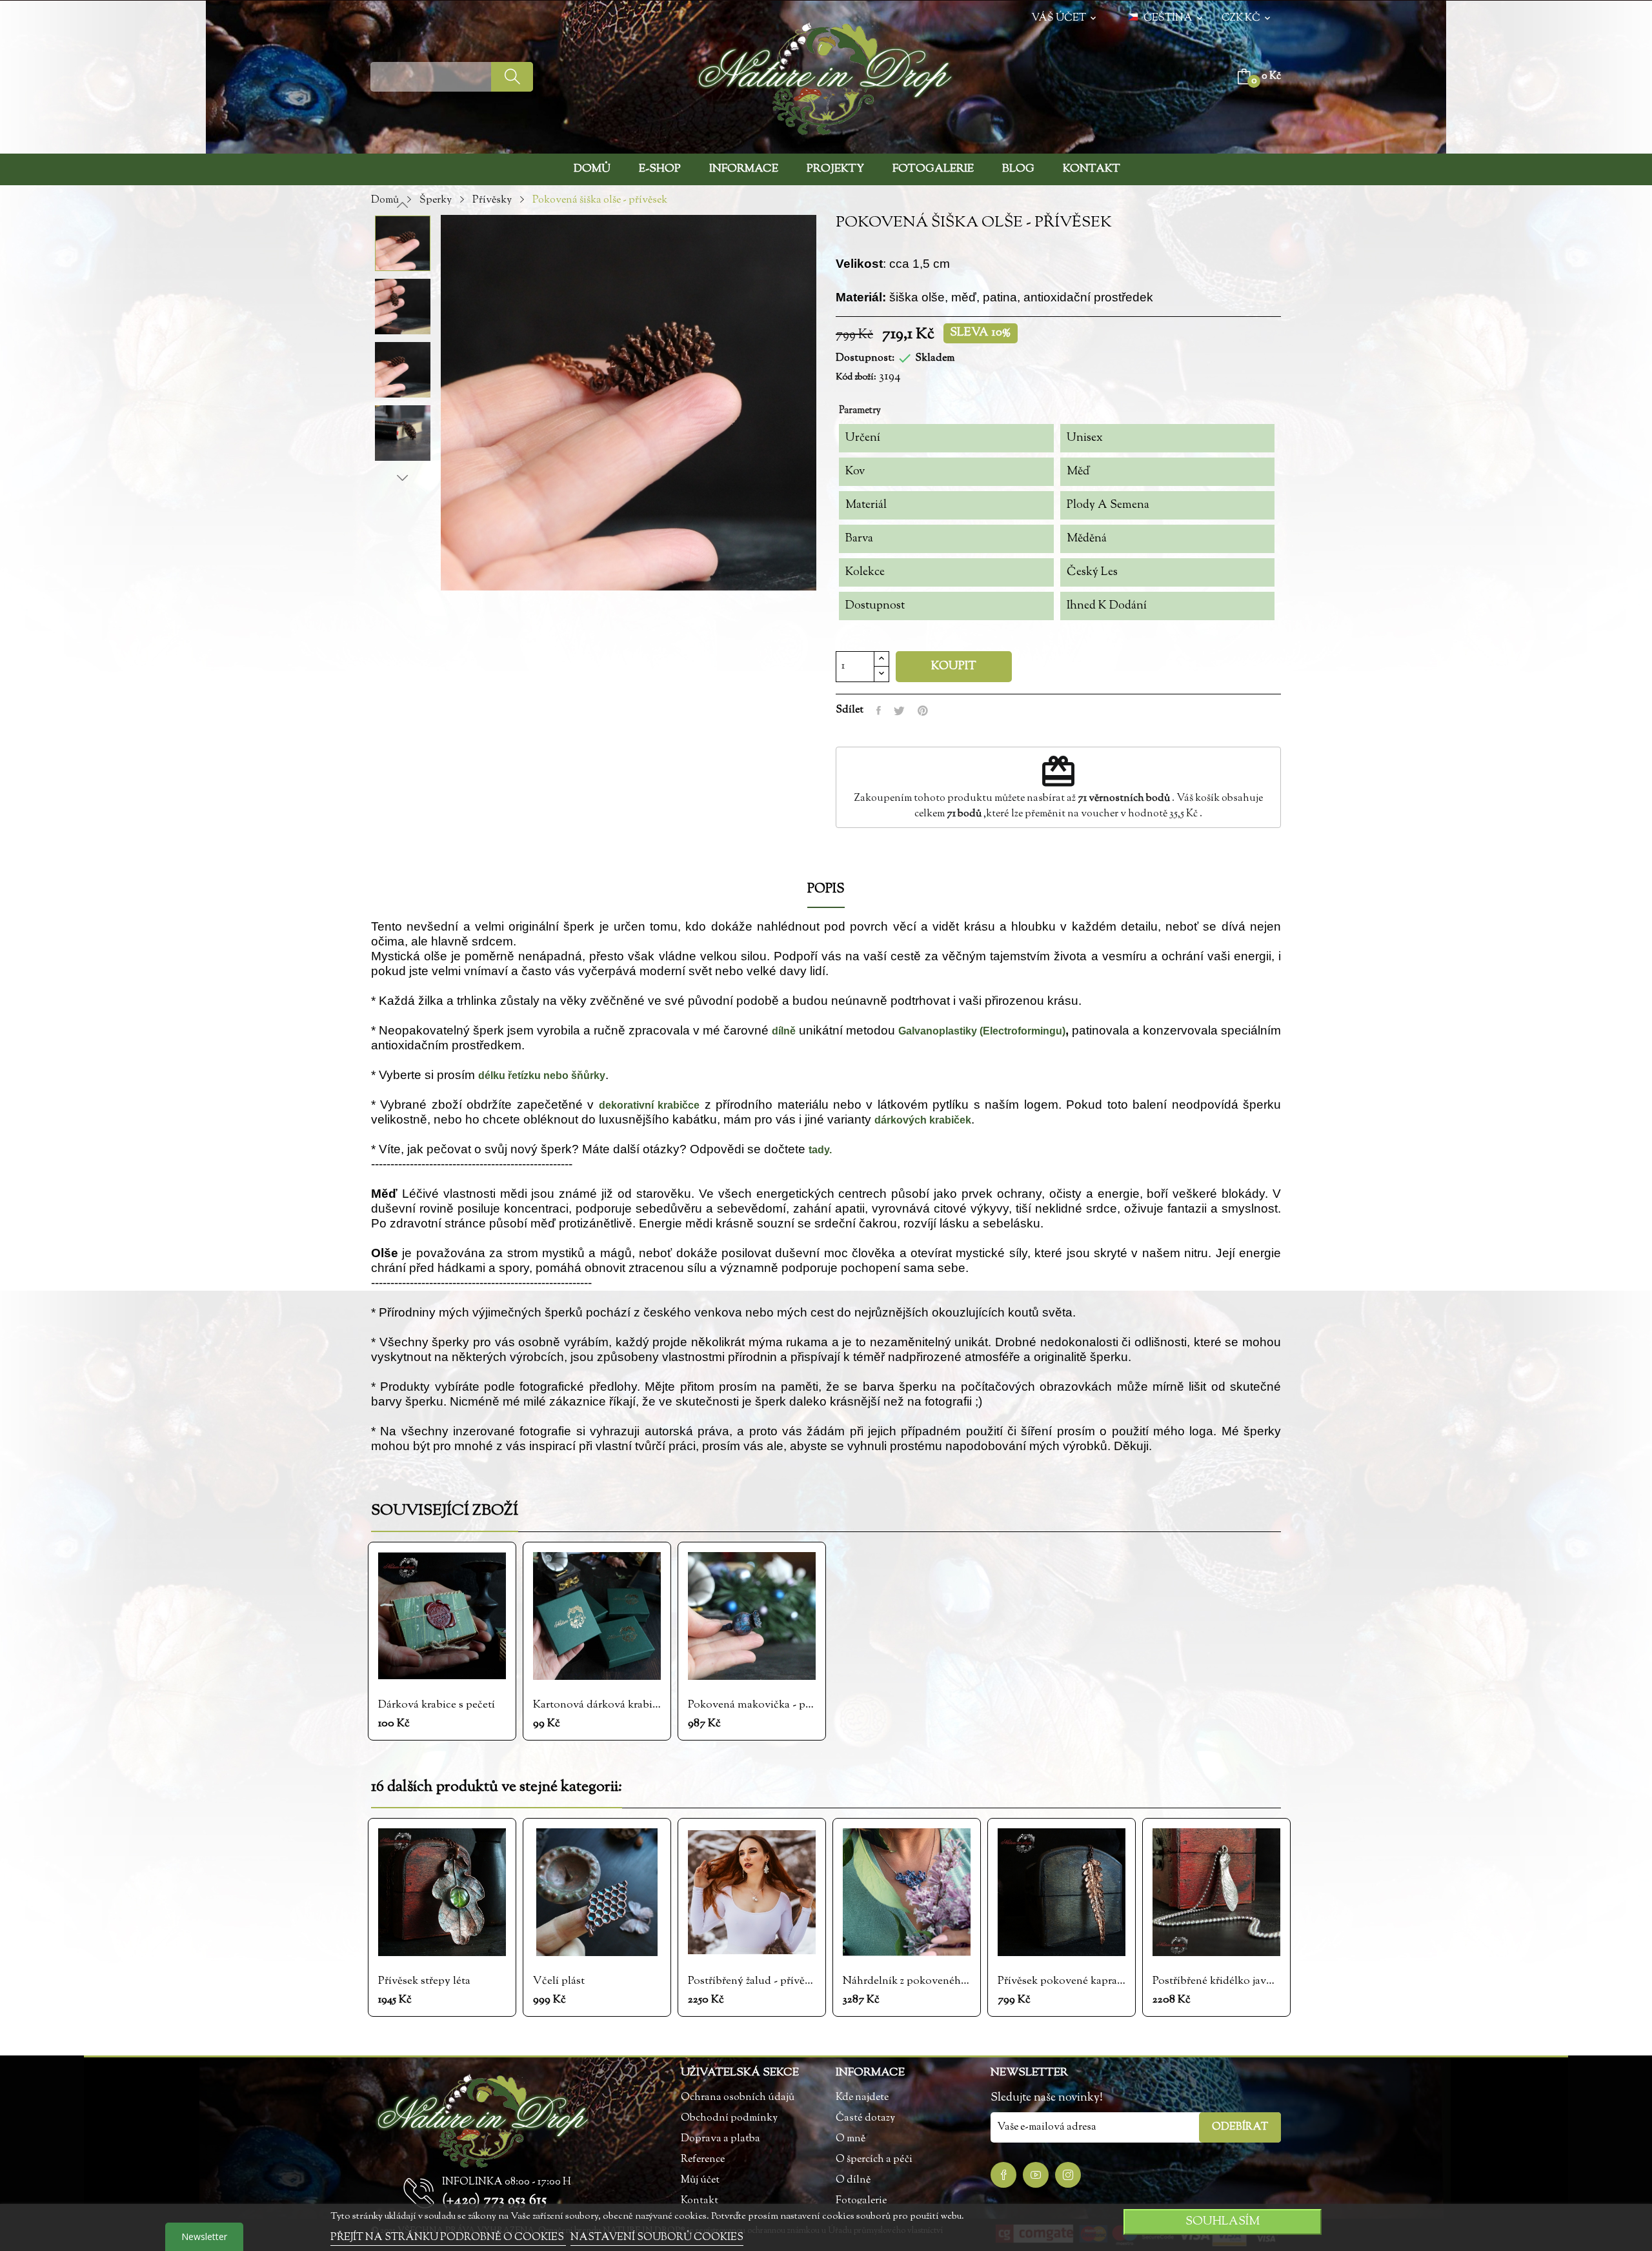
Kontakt (700, 2201)
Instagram (1068, 2175)
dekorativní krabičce (649, 1105)
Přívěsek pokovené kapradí (1062, 1981)
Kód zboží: (856, 378)
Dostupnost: (865, 358)
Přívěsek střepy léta (424, 1981)
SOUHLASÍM (1223, 2222)
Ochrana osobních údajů (738, 2098)
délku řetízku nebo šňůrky (542, 1075)
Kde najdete (862, 2098)
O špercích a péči (874, 2160)
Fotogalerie (861, 2201)
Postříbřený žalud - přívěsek (752, 1981)
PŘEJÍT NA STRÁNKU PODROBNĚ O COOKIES (448, 2238)
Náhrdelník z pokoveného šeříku (907, 1981)
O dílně (853, 2180)
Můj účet (700, 2180)
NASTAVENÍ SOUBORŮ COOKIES (657, 2238)
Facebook (1003, 2175)
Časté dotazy (865, 2118)
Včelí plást (559, 1981)
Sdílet (879, 711)
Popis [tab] (826, 891)
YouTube (1036, 2175)
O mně (851, 2139)
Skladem (935, 358)
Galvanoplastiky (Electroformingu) (982, 1031)
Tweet (899, 711)
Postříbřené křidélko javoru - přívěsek (1216, 1981)
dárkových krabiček (923, 1120)
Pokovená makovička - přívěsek (752, 1705)
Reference (703, 2160)
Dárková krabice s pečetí (437, 1705)
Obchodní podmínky (729, 2118)
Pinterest (923, 711)
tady (819, 1150)
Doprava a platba (720, 2139)
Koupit (954, 667)
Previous (403, 205)
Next (403, 478)
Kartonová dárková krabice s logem (597, 1705)
